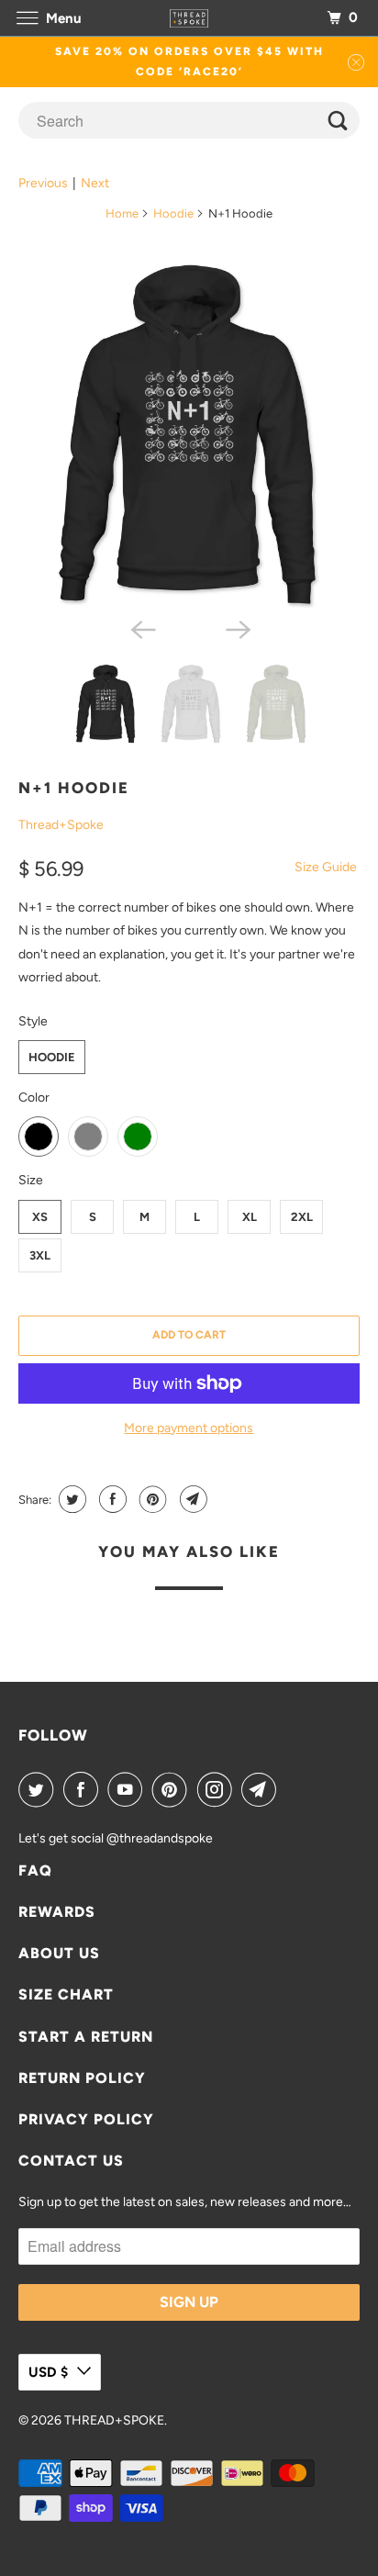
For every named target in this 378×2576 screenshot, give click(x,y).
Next (95, 183)
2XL (302, 1217)
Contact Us (71, 2161)
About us (59, 1953)
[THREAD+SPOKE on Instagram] (218, 1789)
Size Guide (326, 867)
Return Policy (82, 2078)
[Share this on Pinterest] (151, 1499)
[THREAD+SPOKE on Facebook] (84, 1789)
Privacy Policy (86, 2119)
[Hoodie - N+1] (189, 432)
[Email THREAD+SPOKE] (262, 1789)
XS (40, 1217)
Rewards (57, 1912)
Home (122, 213)
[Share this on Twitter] (70, 1499)
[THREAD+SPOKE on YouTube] (128, 1789)
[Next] (237, 628)
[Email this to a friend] (191, 1499)
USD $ (48, 2372)
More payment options (189, 1428)
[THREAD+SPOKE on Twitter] (39, 1789)
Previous (43, 183)
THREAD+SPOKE (114, 2420)
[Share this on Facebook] (111, 1499)
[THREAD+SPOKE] (189, 18)
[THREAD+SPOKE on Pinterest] (173, 1789)
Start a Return (86, 2037)
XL (250, 1217)
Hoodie (173, 213)
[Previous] (141, 628)
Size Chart (66, 1994)
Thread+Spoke (61, 825)
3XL (40, 1255)
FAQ (35, 1870)
